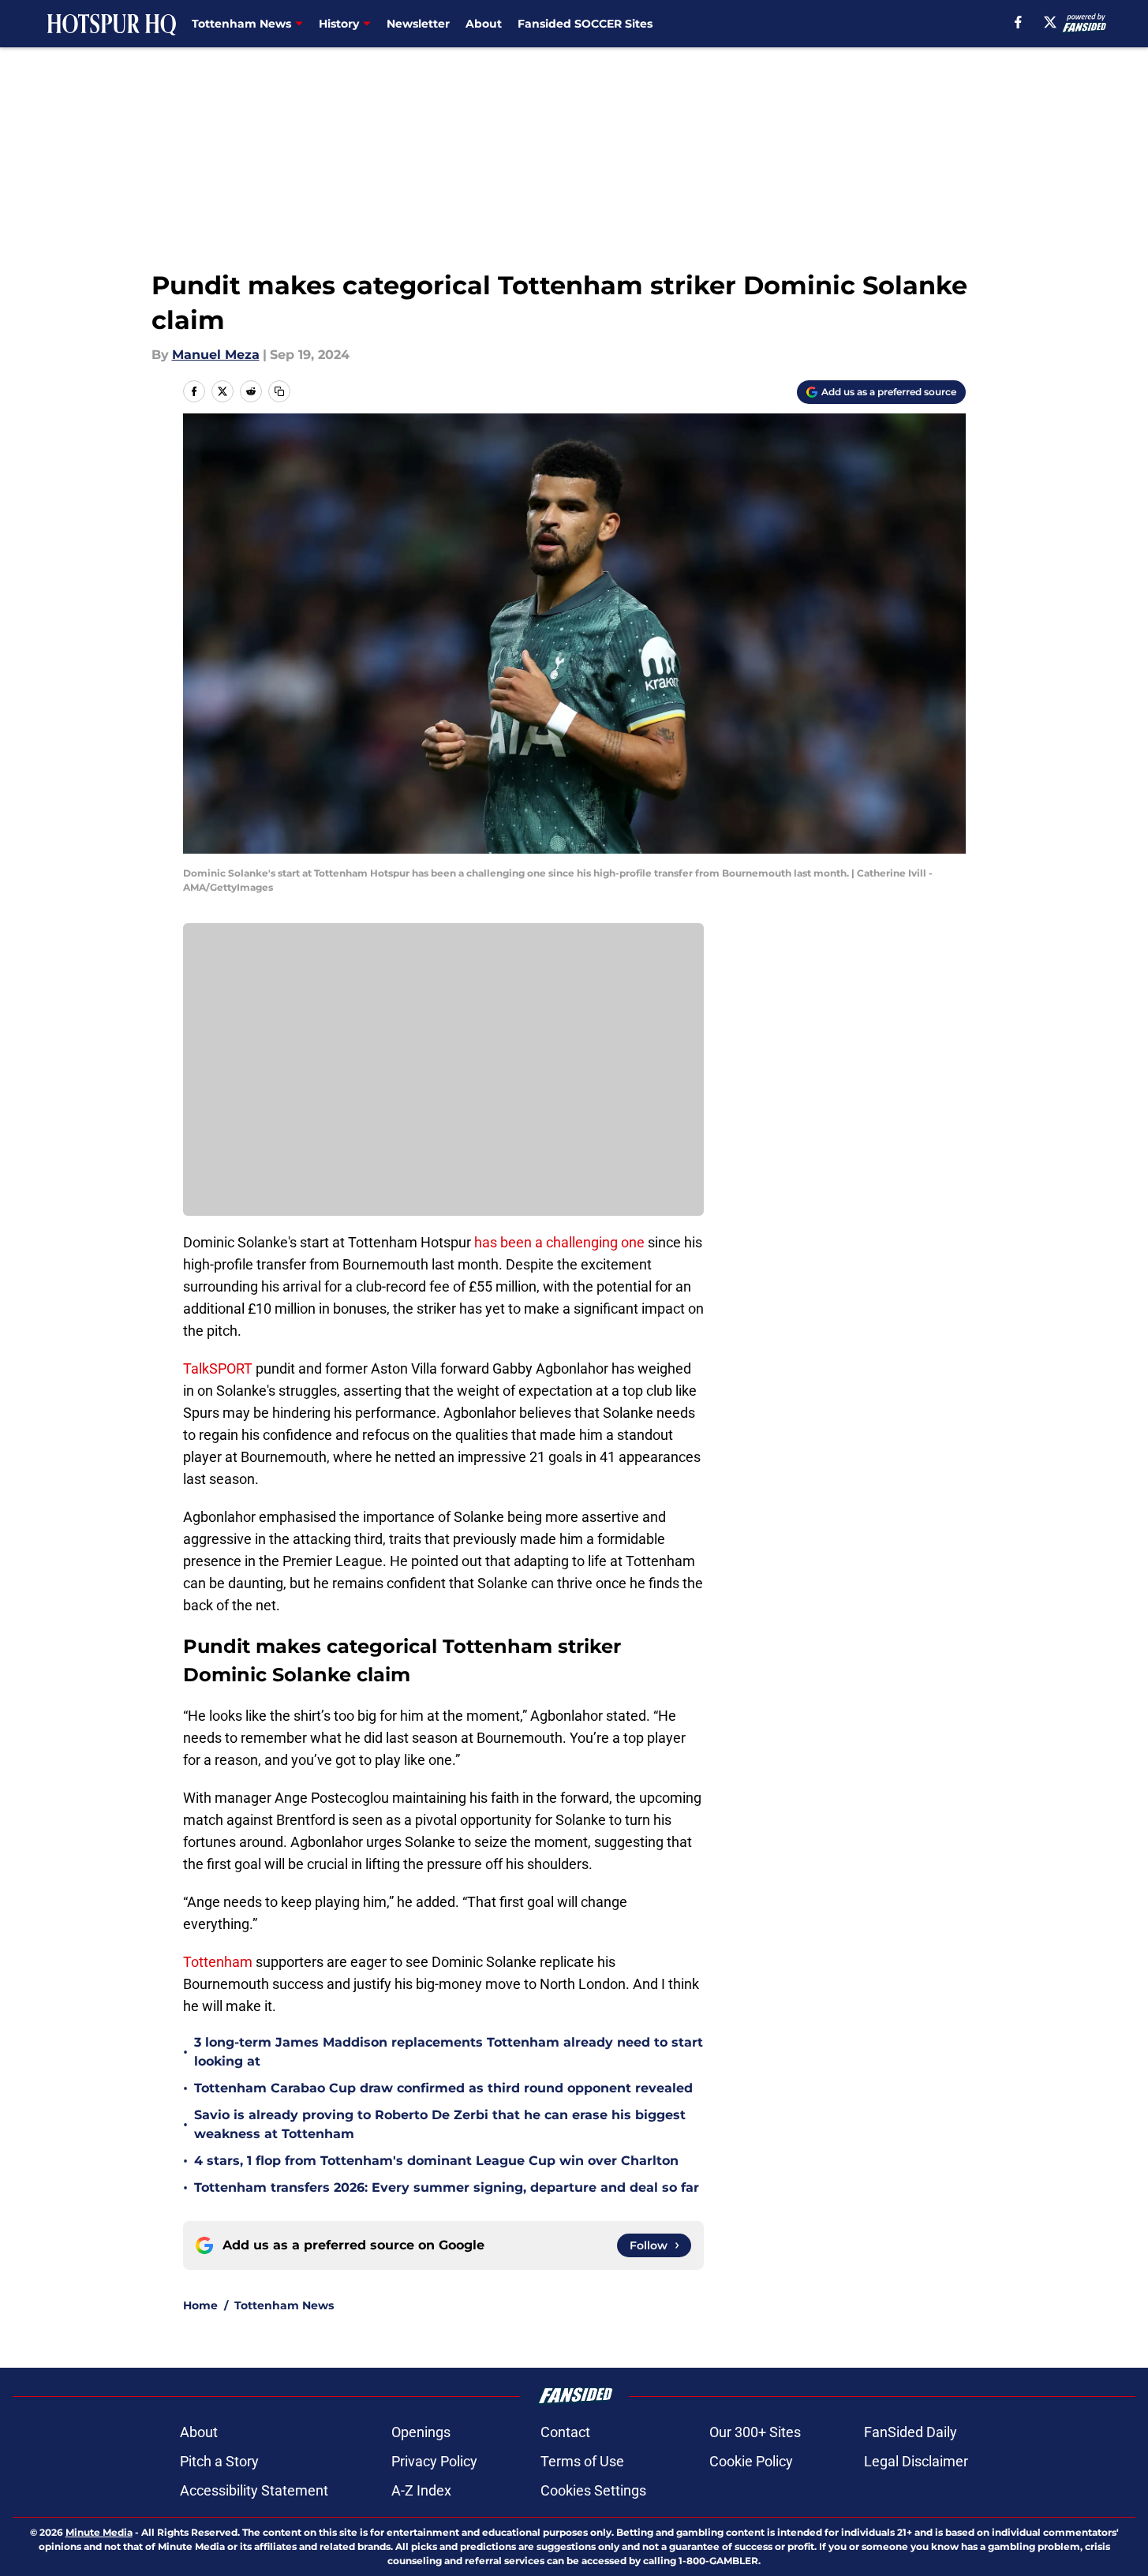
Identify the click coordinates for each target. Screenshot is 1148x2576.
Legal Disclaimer (916, 2461)
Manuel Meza (216, 355)
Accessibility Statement (254, 2490)
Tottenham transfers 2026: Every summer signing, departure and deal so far (447, 2187)
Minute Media (99, 2532)
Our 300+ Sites (755, 2432)
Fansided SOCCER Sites (585, 24)
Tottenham (218, 1962)
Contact (565, 2432)
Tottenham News (284, 2305)
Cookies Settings (593, 2490)
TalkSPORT (218, 1368)
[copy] (279, 391)
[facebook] (1018, 22)
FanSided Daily (911, 2432)
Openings (421, 2432)
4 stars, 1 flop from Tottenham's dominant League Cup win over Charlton (436, 2161)
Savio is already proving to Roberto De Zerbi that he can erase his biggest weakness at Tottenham (440, 2124)
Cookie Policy (751, 2461)
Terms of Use (582, 2461)
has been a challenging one (559, 1242)
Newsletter (418, 24)
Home (200, 2305)
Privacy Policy (434, 2461)
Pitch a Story (219, 2461)
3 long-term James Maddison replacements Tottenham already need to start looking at (449, 2052)
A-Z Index (421, 2490)
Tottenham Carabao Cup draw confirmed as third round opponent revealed (443, 2088)
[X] (1050, 22)
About (484, 24)
